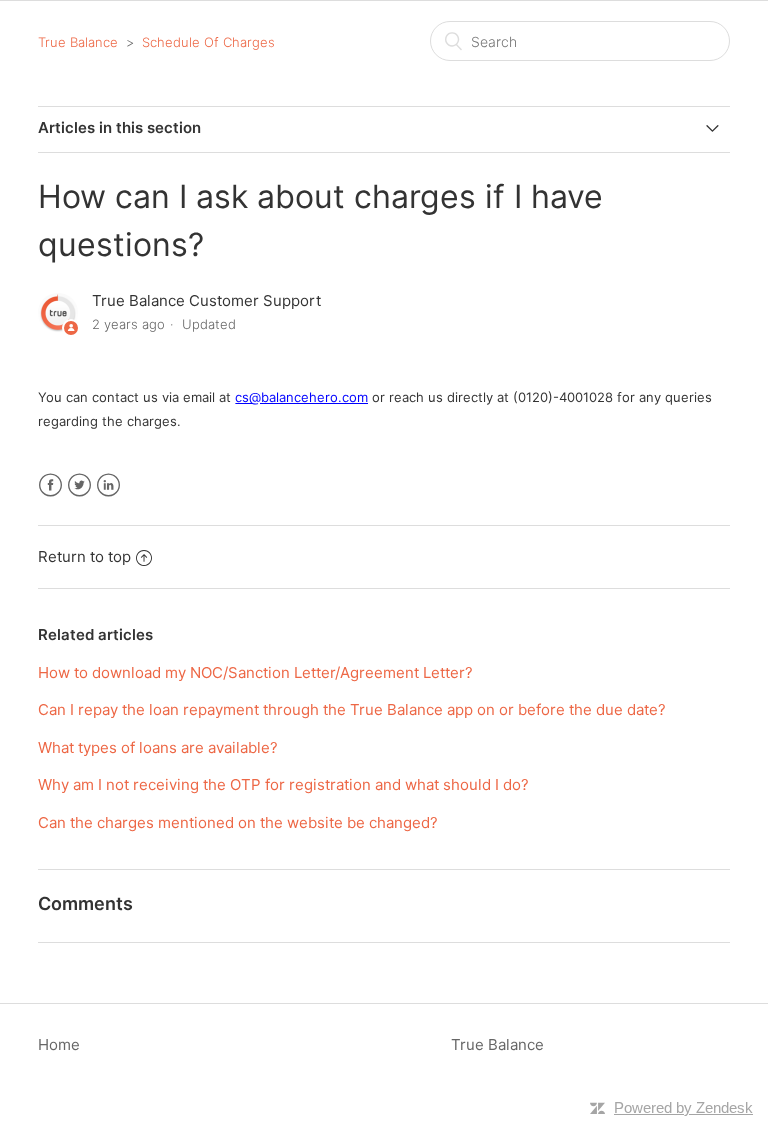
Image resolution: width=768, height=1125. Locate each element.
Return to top (84, 556)
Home (59, 1044)
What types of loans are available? (158, 747)
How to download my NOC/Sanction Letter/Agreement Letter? (255, 672)
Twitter (79, 485)
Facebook (50, 485)
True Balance (78, 42)
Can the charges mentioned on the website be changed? (238, 822)
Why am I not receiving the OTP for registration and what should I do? (283, 784)
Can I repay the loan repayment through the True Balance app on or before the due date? (352, 709)
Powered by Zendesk (683, 1107)
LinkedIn (108, 485)
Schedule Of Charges (208, 42)
